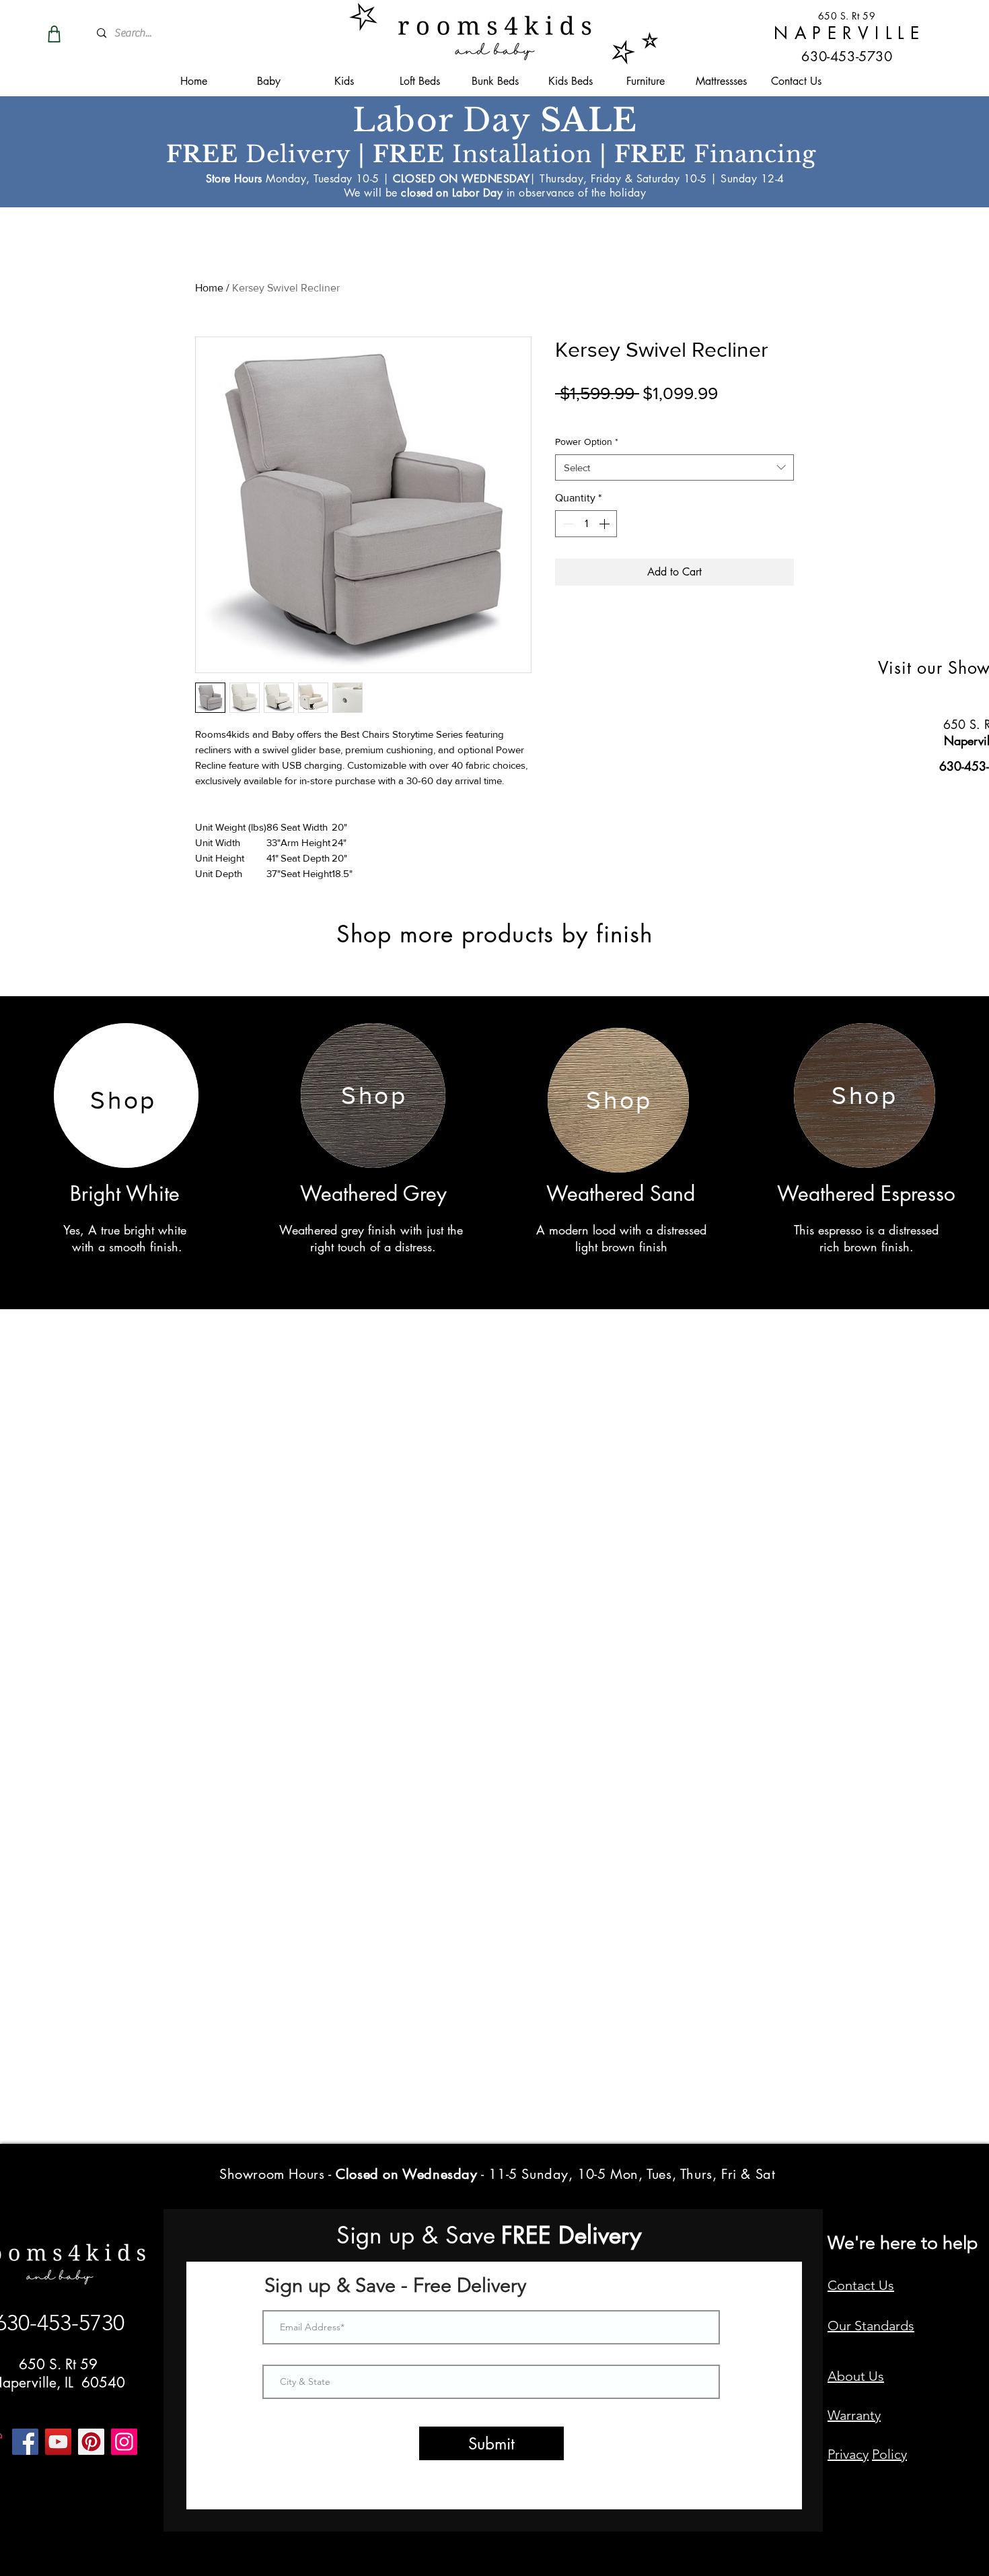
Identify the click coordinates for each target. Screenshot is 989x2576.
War (839, 2415)
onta (850, 2285)
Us (876, 2376)
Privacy (848, 2454)
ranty (866, 2415)
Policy (889, 2454)
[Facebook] (25, 2442)
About (848, 2376)
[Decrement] (566, 524)
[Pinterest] (91, 2442)
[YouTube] (58, 2442)
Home (209, 288)
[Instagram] (124, 2442)
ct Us (879, 2285)
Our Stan (854, 2326)
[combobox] (674, 467)
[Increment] (606, 524)
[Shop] (54, 34)
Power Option (587, 442)
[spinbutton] (586, 524)
